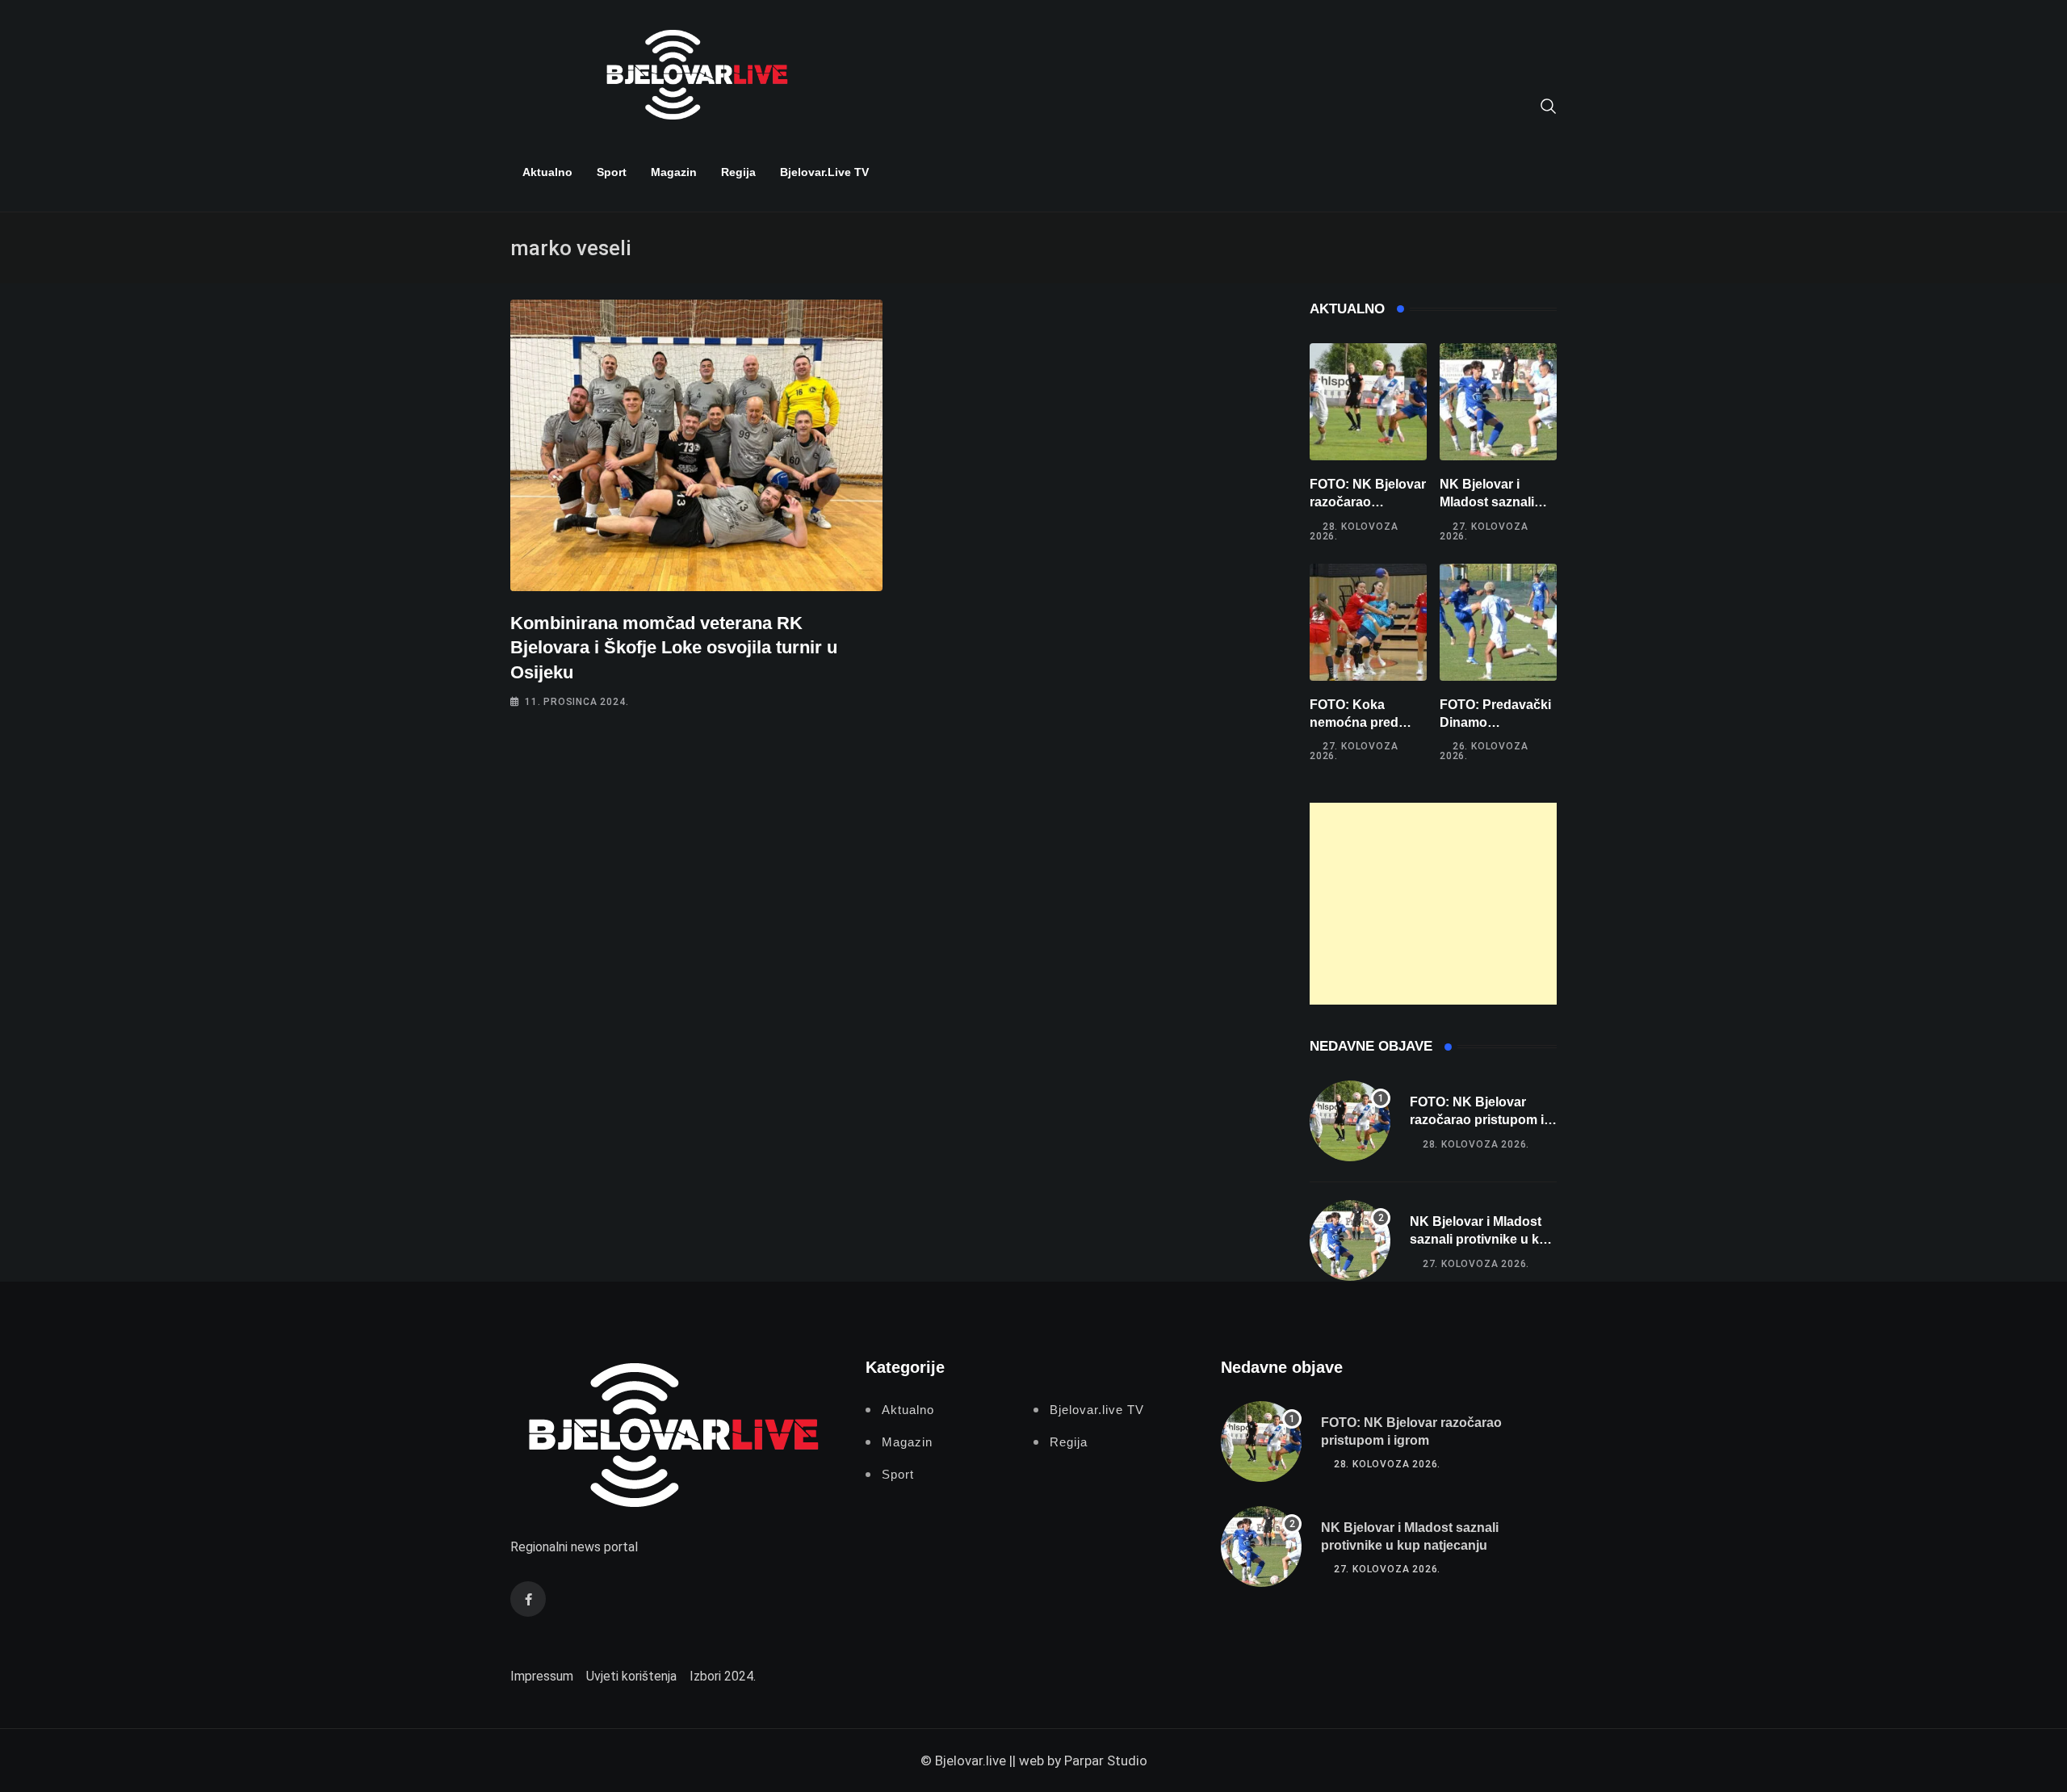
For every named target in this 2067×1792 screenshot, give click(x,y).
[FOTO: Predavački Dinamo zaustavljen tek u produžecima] (1498, 622)
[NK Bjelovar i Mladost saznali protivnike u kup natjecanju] (1498, 402)
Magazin (674, 172)
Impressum (542, 1676)
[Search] (1549, 105)
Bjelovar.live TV (824, 172)
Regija (738, 172)
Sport (612, 172)
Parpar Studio (1106, 1761)
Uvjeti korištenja (631, 1676)
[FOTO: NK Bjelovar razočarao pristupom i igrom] (1368, 402)
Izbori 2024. (723, 1676)
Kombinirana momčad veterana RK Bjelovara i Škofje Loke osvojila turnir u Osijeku (674, 648)
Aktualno (547, 172)
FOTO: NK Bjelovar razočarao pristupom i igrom (1368, 502)
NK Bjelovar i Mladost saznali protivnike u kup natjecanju (1482, 1240)
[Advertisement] (1433, 904)
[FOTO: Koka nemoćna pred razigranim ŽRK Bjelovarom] (1368, 622)
